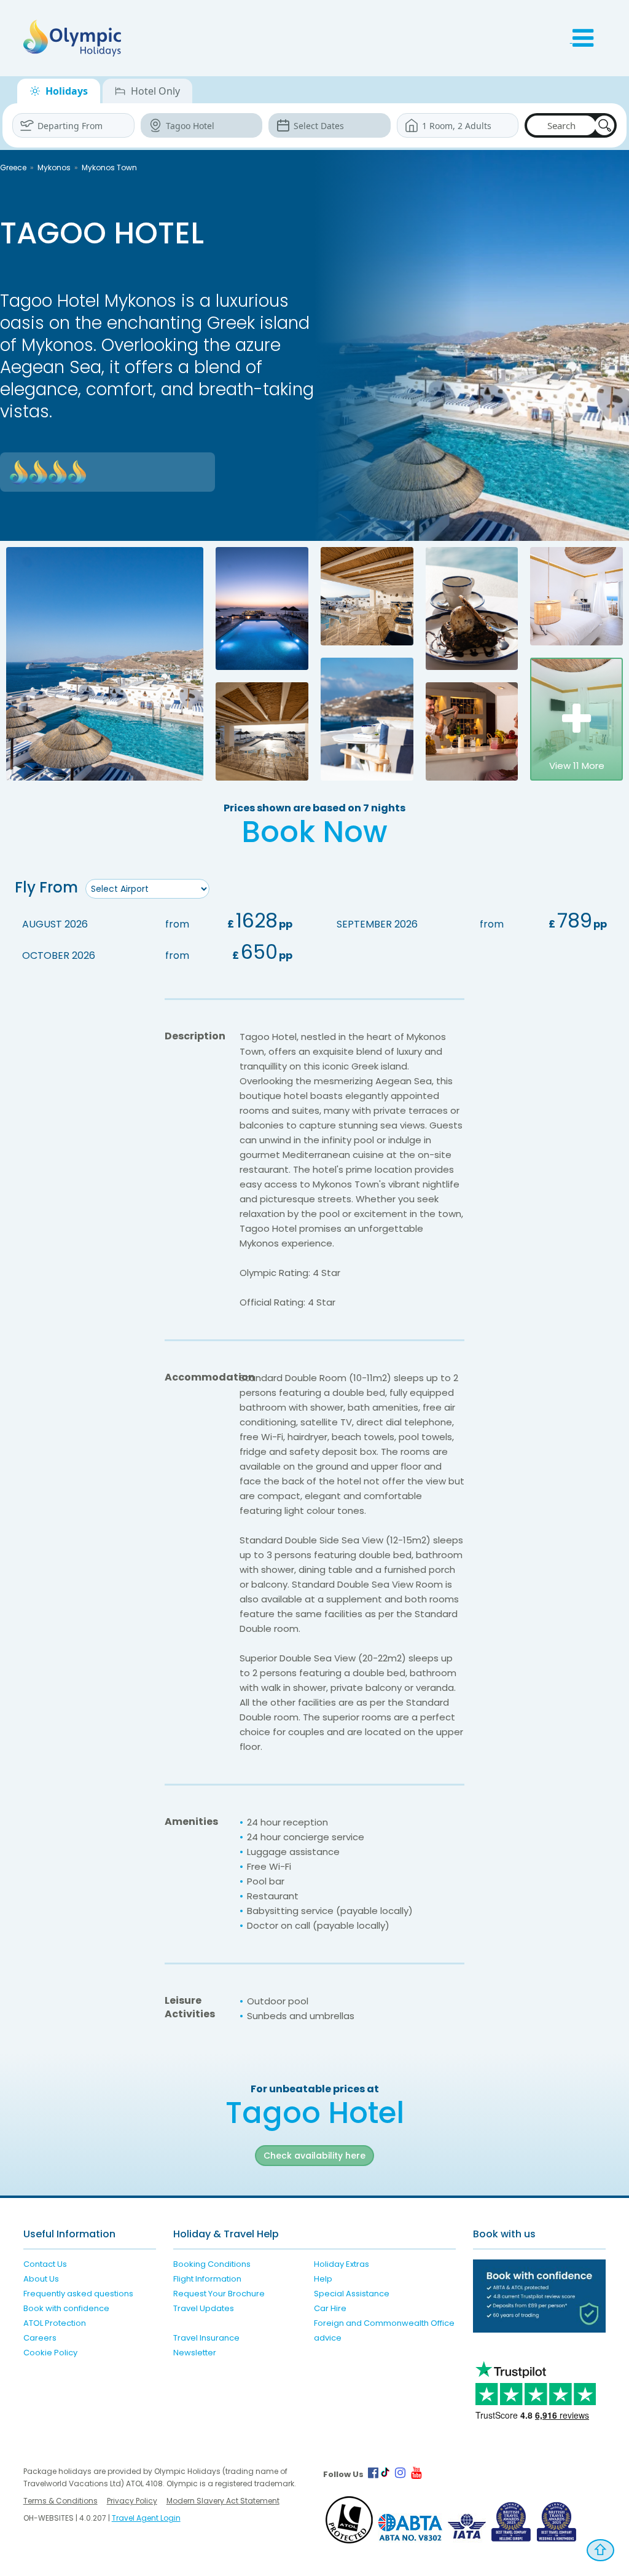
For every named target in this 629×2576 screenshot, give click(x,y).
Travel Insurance (206, 2338)
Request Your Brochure (219, 2294)
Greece (13, 167)
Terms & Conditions (61, 2501)
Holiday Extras (342, 2264)
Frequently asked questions (78, 2294)
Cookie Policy (50, 2353)
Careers (40, 2338)
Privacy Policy (132, 2501)
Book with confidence (66, 2308)
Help (323, 2279)
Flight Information (207, 2279)
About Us (41, 2279)
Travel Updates (204, 2308)
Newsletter (195, 2353)
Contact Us (45, 2264)
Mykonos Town (109, 167)
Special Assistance (352, 2294)
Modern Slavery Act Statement (223, 2501)
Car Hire (330, 2308)
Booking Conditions (212, 2264)
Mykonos (54, 167)
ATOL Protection (55, 2323)
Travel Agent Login (146, 2518)
